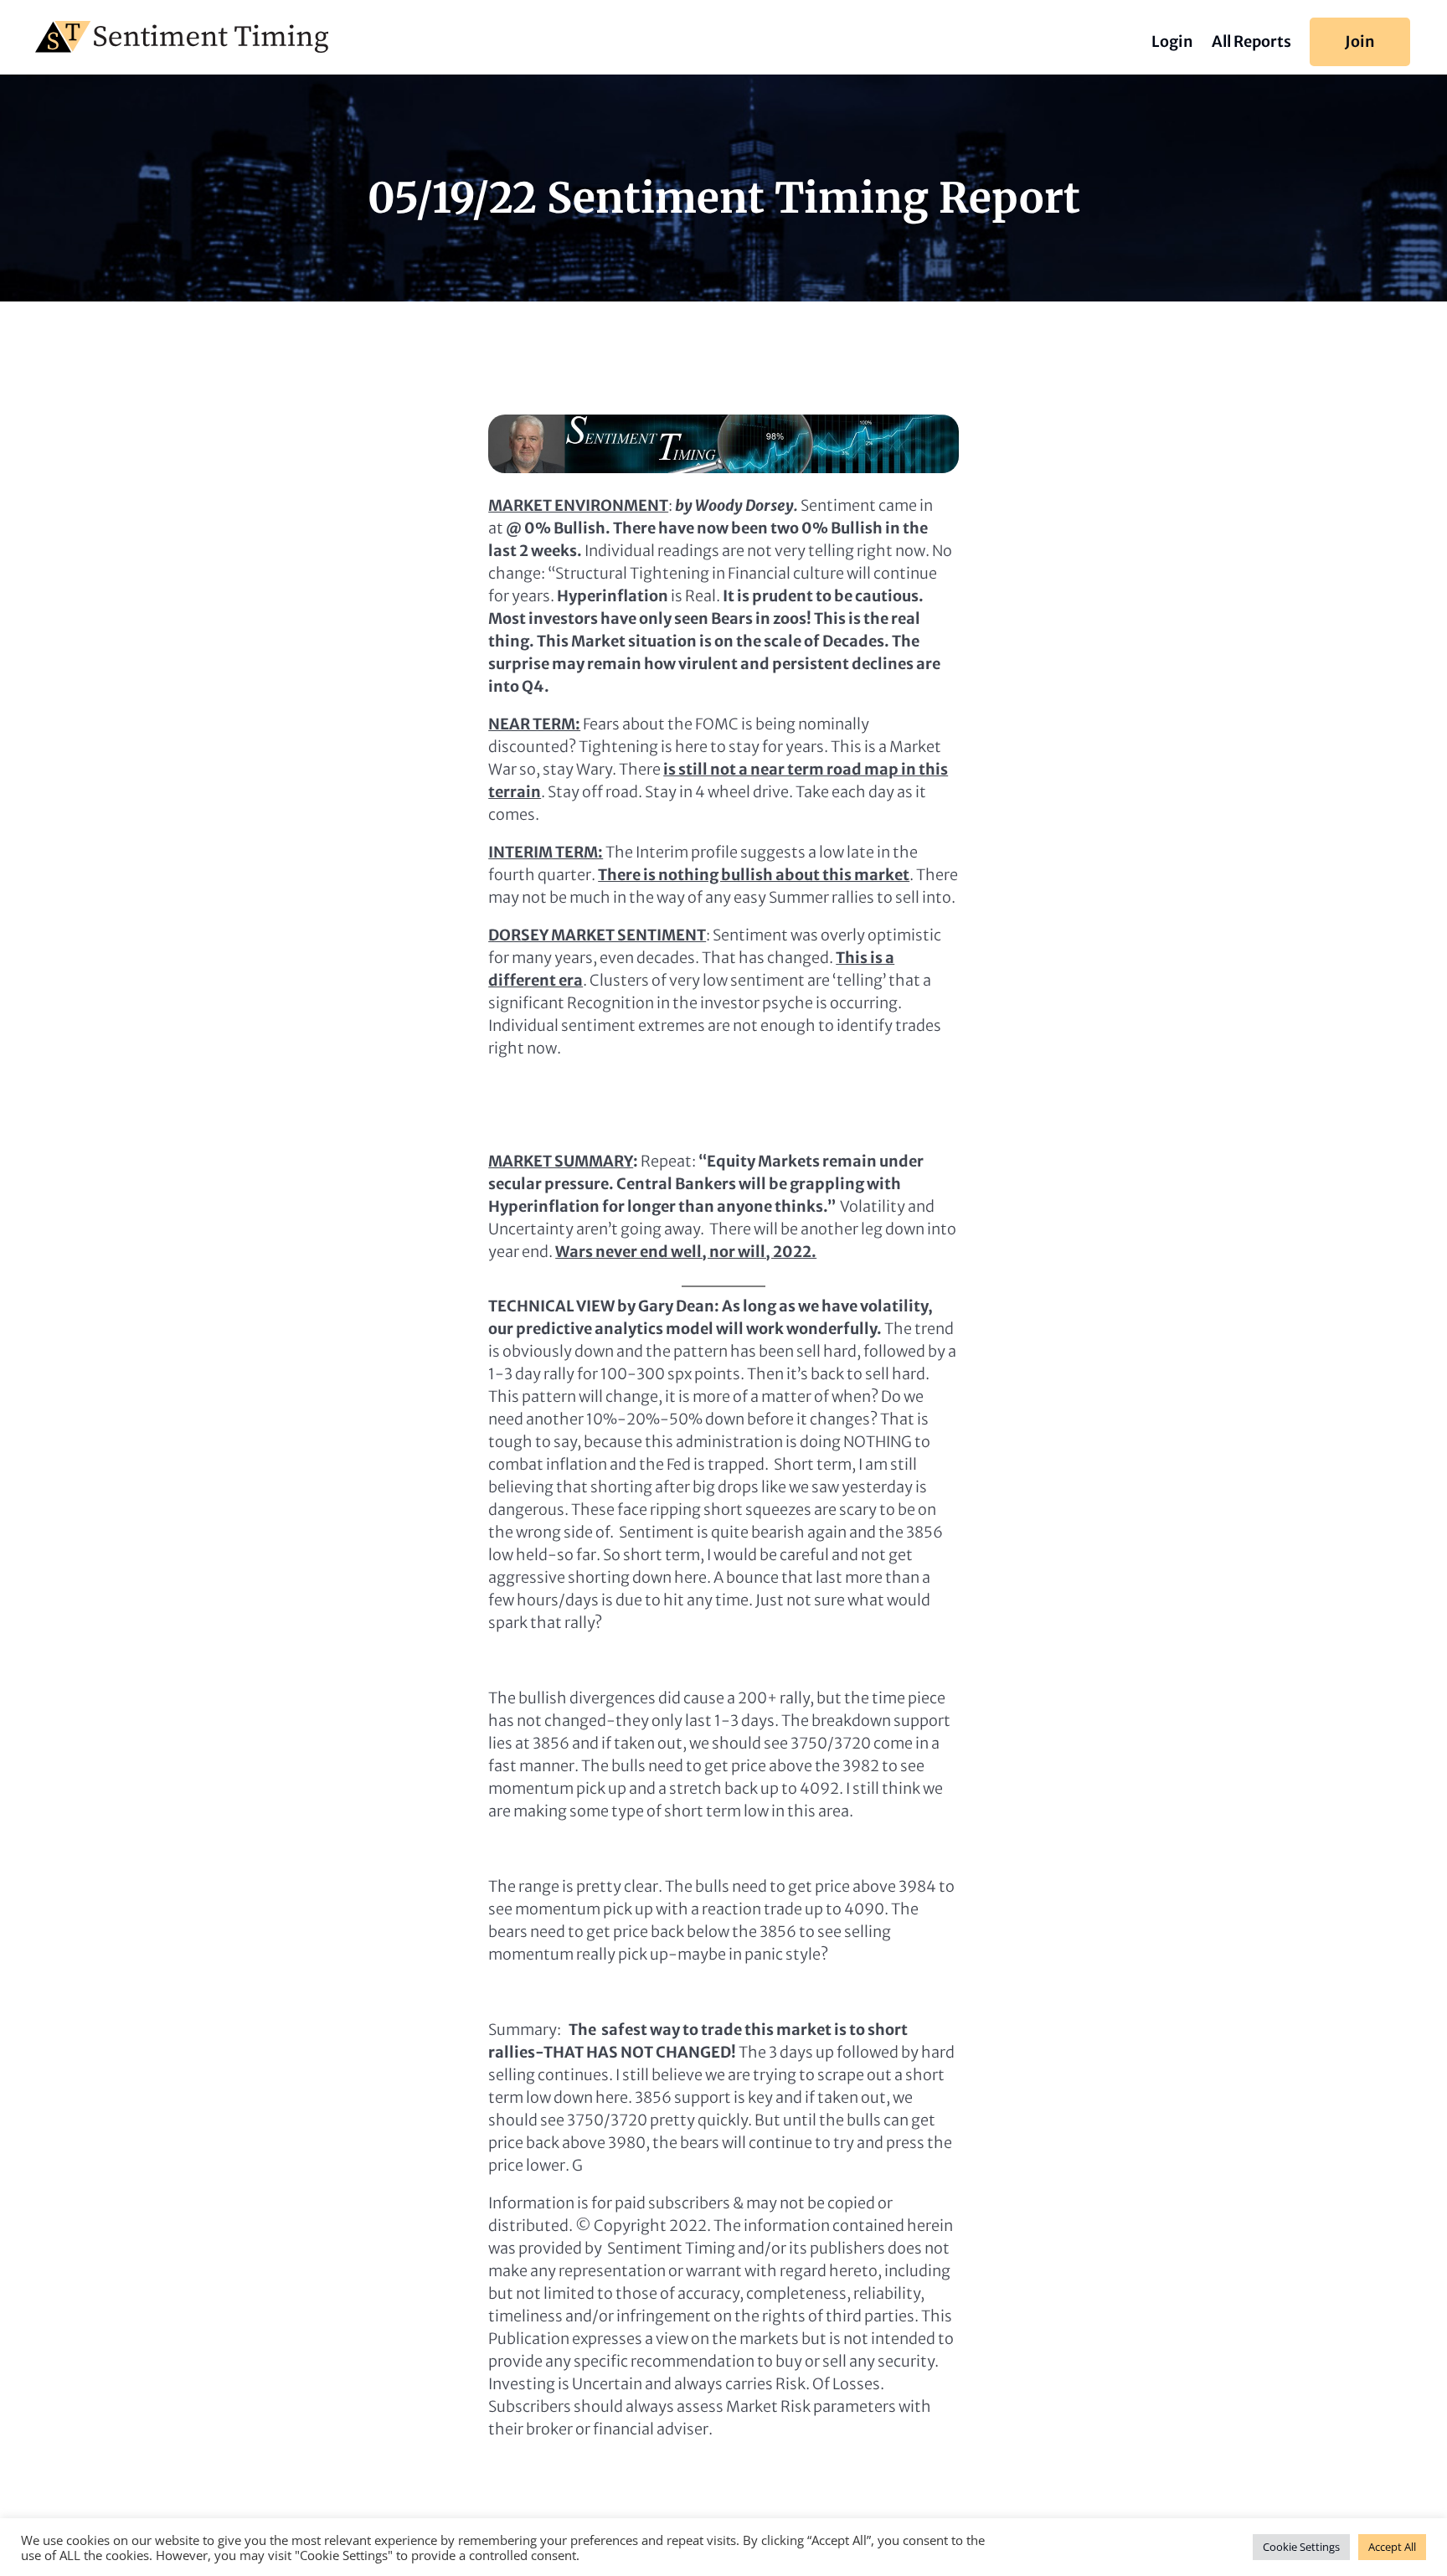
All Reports (1251, 44)
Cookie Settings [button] (1301, 2547)
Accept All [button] (1392, 2547)
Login (1172, 44)
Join (1360, 41)
